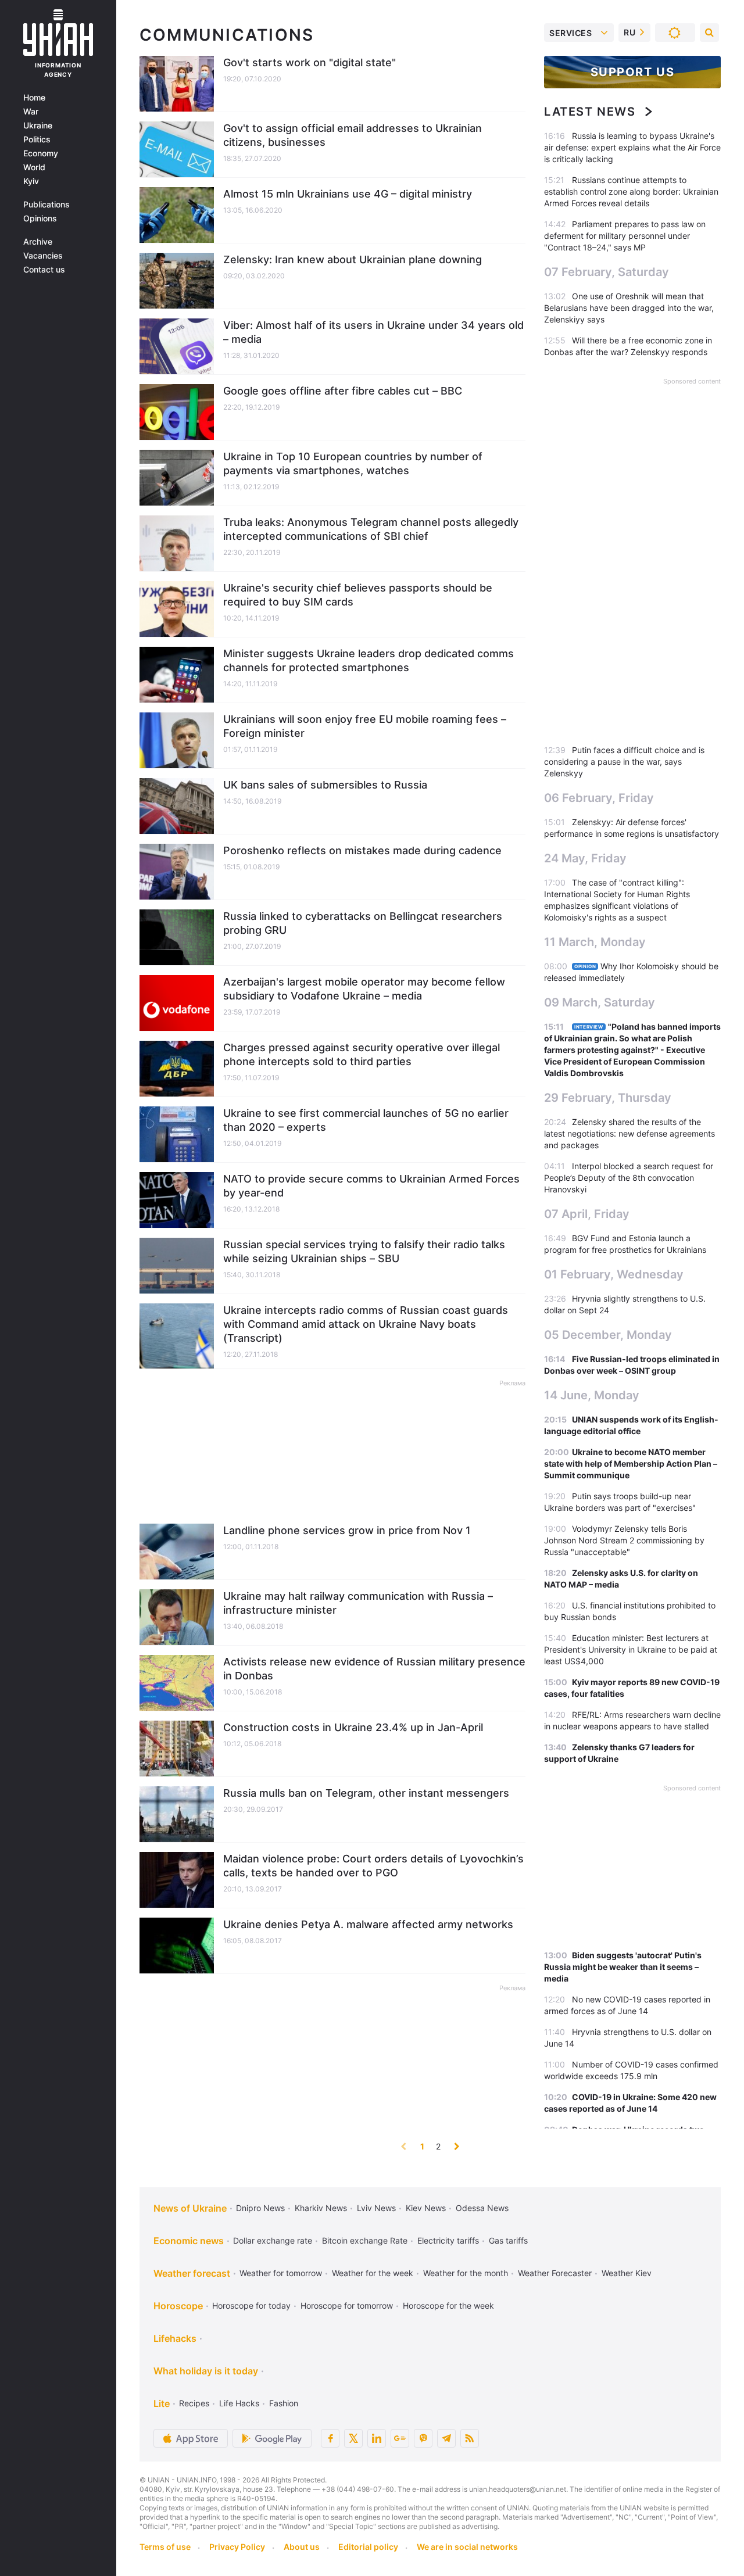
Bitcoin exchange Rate (365, 2240)
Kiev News (426, 2208)
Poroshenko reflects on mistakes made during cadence (362, 850)
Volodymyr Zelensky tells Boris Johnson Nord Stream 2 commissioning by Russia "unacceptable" (624, 1540)
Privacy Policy (237, 2547)
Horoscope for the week (448, 2305)
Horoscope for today (251, 2305)
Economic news (189, 2241)
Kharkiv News (321, 2208)
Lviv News (376, 2208)
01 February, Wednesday (614, 1274)
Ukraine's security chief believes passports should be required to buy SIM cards (358, 595)
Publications (46, 205)
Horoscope (178, 2306)
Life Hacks (239, 2403)
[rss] (470, 2438)
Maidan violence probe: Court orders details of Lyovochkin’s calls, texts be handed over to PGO (373, 1866)
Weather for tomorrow (281, 2273)
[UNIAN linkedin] (377, 2438)
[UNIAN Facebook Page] (330, 2438)
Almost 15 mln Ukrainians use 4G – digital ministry (348, 194)
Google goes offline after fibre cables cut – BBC (343, 391)
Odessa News (482, 2208)
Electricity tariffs (448, 2240)
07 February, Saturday (607, 272)
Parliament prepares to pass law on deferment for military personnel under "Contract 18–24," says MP (625, 236)
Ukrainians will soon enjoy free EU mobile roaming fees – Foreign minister (365, 726)
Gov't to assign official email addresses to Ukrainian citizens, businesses (353, 135)
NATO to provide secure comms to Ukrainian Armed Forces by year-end (371, 1186)
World (34, 167)
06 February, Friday (599, 798)
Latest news (590, 112)
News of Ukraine (190, 2208)
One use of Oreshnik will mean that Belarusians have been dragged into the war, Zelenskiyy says (629, 308)
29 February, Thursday (608, 1098)
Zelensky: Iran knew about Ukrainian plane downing (353, 259)
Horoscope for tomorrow (347, 2305)
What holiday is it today (206, 2371)
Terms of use (165, 2547)
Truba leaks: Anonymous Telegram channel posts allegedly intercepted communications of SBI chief (371, 529)
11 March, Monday (595, 942)
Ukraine (38, 126)
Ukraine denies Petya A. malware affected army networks (368, 1924)
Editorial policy (368, 2547)
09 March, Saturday (600, 1002)
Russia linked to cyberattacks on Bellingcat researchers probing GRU (363, 923)
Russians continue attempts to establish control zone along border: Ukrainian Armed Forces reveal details (631, 191)
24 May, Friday (585, 858)
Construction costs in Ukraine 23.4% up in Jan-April (353, 1727)
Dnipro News (260, 2208)
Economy (41, 153)
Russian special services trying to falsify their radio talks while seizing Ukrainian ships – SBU (364, 1251)
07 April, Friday (587, 1214)
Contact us (44, 270)
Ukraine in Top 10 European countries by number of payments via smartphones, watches (353, 463)
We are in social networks (467, 2547)
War (31, 112)
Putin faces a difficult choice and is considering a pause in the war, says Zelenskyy (624, 762)
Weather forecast (192, 2273)
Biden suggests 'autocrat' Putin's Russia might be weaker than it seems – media (623, 1967)
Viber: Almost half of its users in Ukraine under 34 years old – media (373, 332)
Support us (633, 72)
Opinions (40, 218)
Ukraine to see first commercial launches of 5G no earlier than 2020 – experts (366, 1120)
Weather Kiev (627, 2273)
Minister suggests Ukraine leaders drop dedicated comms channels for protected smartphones (369, 660)
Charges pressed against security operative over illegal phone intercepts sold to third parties (362, 1054)
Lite (162, 2403)
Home (34, 98)
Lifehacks (175, 2338)
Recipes (194, 2403)
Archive (38, 242)
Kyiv (31, 181)
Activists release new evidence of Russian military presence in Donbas (374, 1669)
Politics (37, 139)
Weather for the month (466, 2273)
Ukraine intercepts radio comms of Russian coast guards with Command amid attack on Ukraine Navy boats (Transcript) (366, 1324)
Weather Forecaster (555, 2273)
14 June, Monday (592, 1395)
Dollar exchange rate (273, 2240)
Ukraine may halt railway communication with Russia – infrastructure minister (358, 1603)
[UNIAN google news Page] (400, 2438)
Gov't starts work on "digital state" (310, 62)
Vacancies (43, 256)
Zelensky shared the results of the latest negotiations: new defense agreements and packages (629, 1133)
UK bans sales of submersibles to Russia (325, 785)
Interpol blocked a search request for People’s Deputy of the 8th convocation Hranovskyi (629, 1178)
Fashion (284, 2403)
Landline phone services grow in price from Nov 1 (347, 1530)
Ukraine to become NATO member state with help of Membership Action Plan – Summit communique (631, 1463)
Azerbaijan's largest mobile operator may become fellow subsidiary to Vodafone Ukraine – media (364, 989)
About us (302, 2547)
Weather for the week (373, 2273)
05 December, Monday (608, 1335)
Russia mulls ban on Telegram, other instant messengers (366, 1793)
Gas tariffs (508, 2240)
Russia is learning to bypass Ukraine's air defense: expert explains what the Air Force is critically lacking (632, 147)
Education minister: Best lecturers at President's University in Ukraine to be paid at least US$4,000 (631, 1649)
